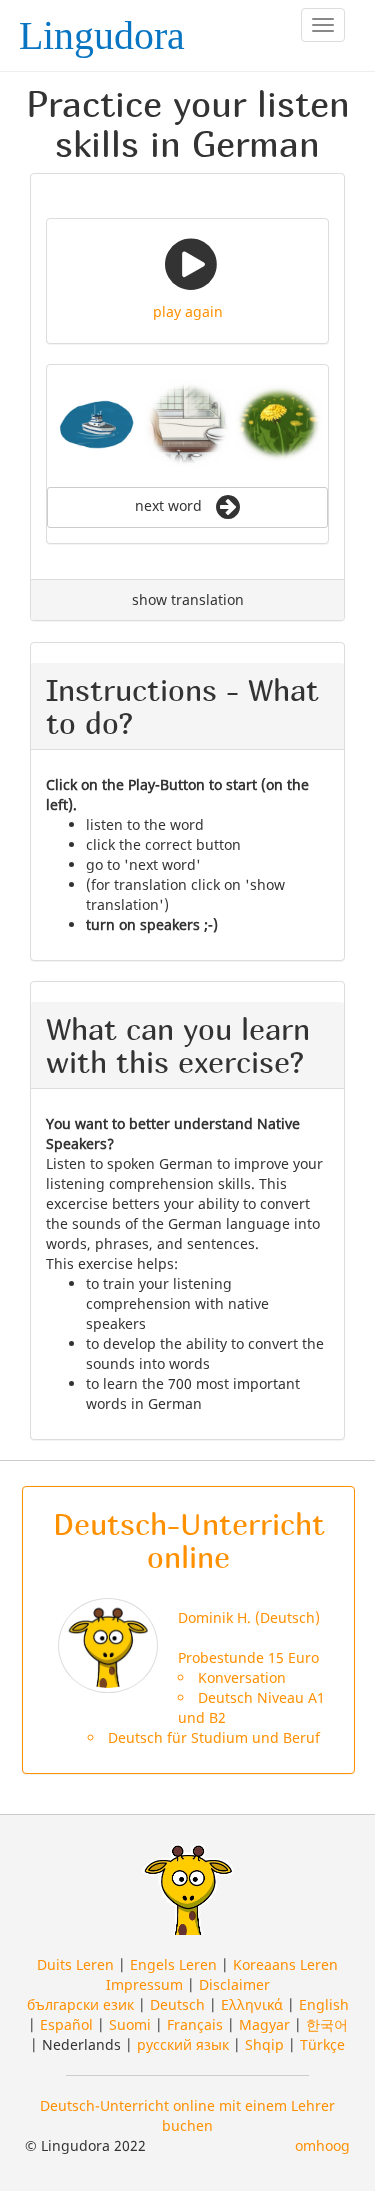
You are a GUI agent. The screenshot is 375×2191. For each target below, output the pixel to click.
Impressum (144, 1984)
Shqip (264, 2044)
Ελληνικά (252, 2004)
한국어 (327, 2024)
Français (195, 2024)
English (324, 2004)
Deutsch (177, 2004)
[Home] (108, 29)
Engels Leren (173, 1964)
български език (80, 2004)
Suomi (130, 2024)
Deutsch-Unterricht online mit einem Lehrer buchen (187, 2115)
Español (66, 2024)
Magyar (264, 2024)
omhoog (322, 2145)
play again (188, 311)
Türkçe (322, 2044)
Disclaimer (234, 1984)
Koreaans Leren (285, 1964)
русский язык (183, 2044)
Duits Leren (75, 1964)
